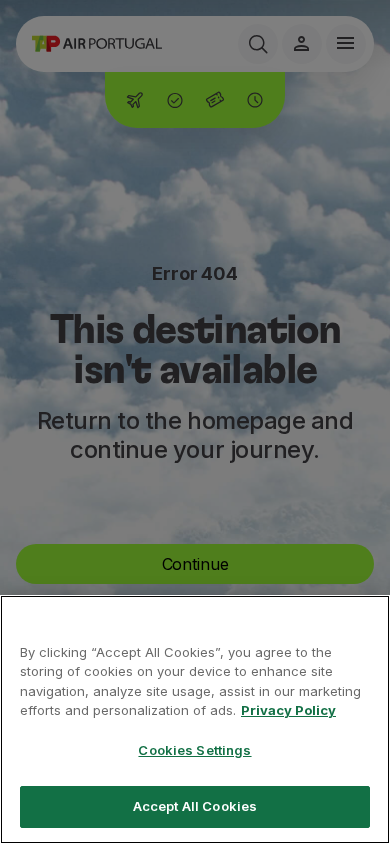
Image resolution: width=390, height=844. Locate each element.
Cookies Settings (194, 750)
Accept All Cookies (195, 806)
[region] (195, 719)
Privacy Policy (288, 710)
